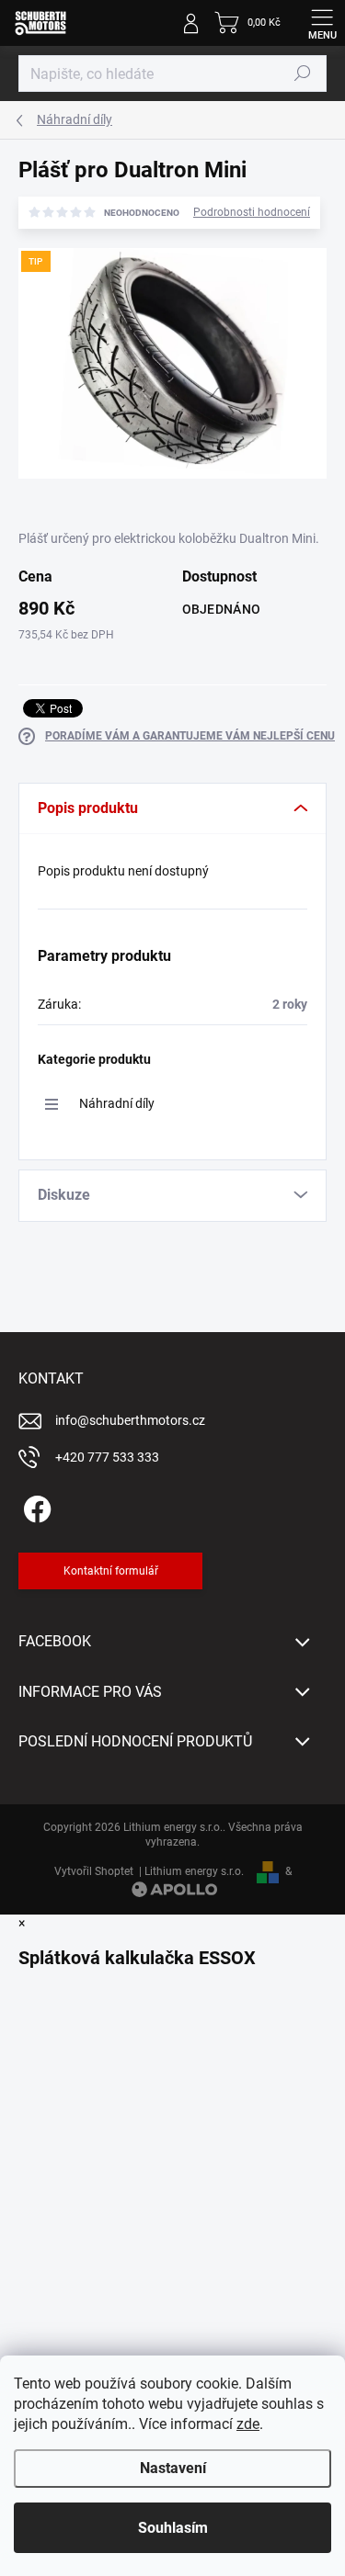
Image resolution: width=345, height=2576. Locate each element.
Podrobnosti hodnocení (252, 212)
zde (248, 2424)
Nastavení (173, 2468)
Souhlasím (173, 2528)
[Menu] (322, 23)
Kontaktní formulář (111, 1571)
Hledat (303, 73)
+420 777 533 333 (107, 1457)
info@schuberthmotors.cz (130, 1420)
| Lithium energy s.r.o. (189, 1871)
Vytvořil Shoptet (94, 1871)
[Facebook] (34, 1506)
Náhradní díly (117, 1103)
